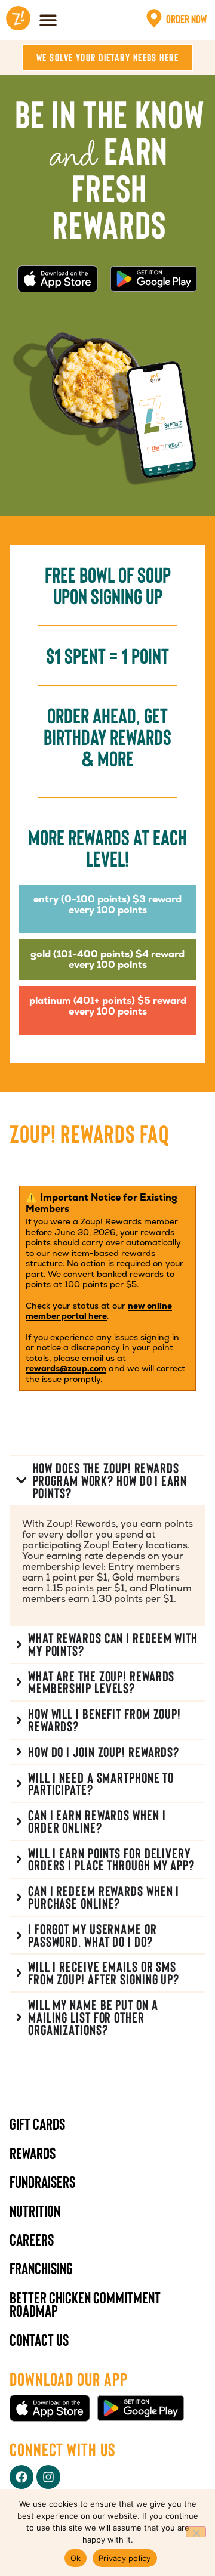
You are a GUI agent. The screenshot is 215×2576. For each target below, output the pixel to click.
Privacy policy (125, 2558)
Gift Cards (37, 2123)
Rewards (33, 2153)
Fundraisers (42, 2181)
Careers (32, 2239)
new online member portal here (99, 1311)
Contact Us (39, 2339)
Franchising (41, 2268)
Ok (76, 2558)
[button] (49, 20)
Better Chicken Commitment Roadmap (85, 2303)
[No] (196, 2532)
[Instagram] (48, 2477)
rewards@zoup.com (66, 1368)
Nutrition (35, 2210)
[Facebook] (21, 2477)
